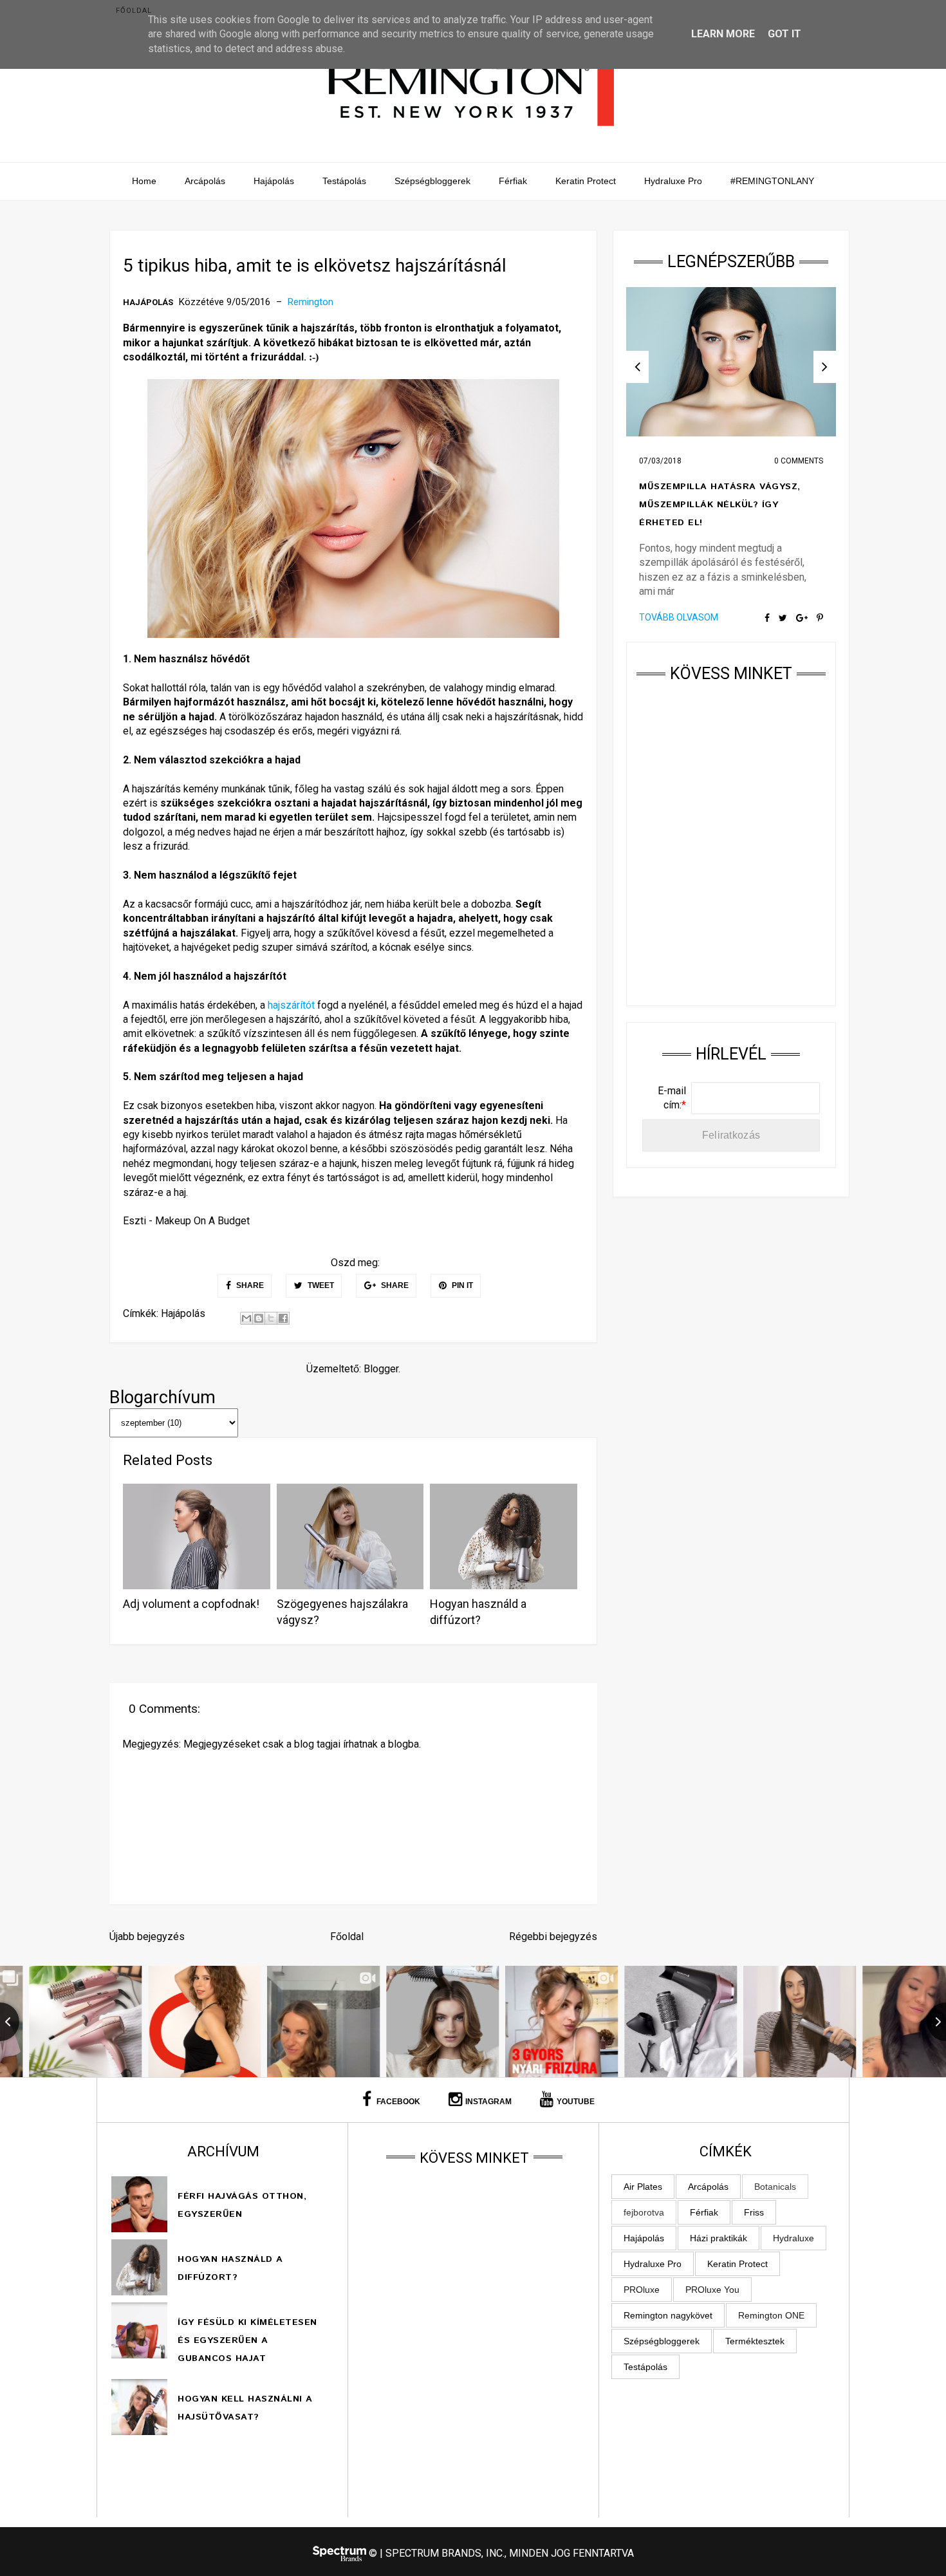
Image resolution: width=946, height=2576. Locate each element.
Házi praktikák (719, 2238)
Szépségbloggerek (432, 181)
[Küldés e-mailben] (246, 1318)
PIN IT (461, 1285)
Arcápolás (205, 181)
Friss (754, 2212)
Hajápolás (274, 181)
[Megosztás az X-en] (271, 1318)
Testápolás (344, 181)
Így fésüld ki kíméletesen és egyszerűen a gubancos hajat (247, 2340)
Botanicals (775, 2187)
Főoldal (134, 11)
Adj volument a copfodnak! (191, 1604)
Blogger (381, 1369)
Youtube (576, 2102)
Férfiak (513, 181)
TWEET (320, 1285)
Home (144, 181)
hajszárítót (291, 1005)
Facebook (397, 2102)
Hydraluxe (793, 2238)
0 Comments (799, 461)
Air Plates (643, 2187)
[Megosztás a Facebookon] (283, 1318)
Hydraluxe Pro (673, 181)
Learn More (723, 34)
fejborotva (644, 2212)
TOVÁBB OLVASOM (679, 617)
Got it (784, 34)
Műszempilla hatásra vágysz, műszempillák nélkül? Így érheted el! (720, 505)
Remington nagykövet (668, 2315)
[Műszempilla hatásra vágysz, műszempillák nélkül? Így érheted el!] (731, 362)
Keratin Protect (586, 181)
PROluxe (642, 2290)
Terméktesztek (755, 2341)
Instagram (488, 2102)
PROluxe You (712, 2290)
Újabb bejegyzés (147, 1937)
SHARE (249, 1285)
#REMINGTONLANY (772, 181)
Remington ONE (771, 2315)
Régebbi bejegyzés (553, 1937)
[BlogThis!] (259, 1318)
